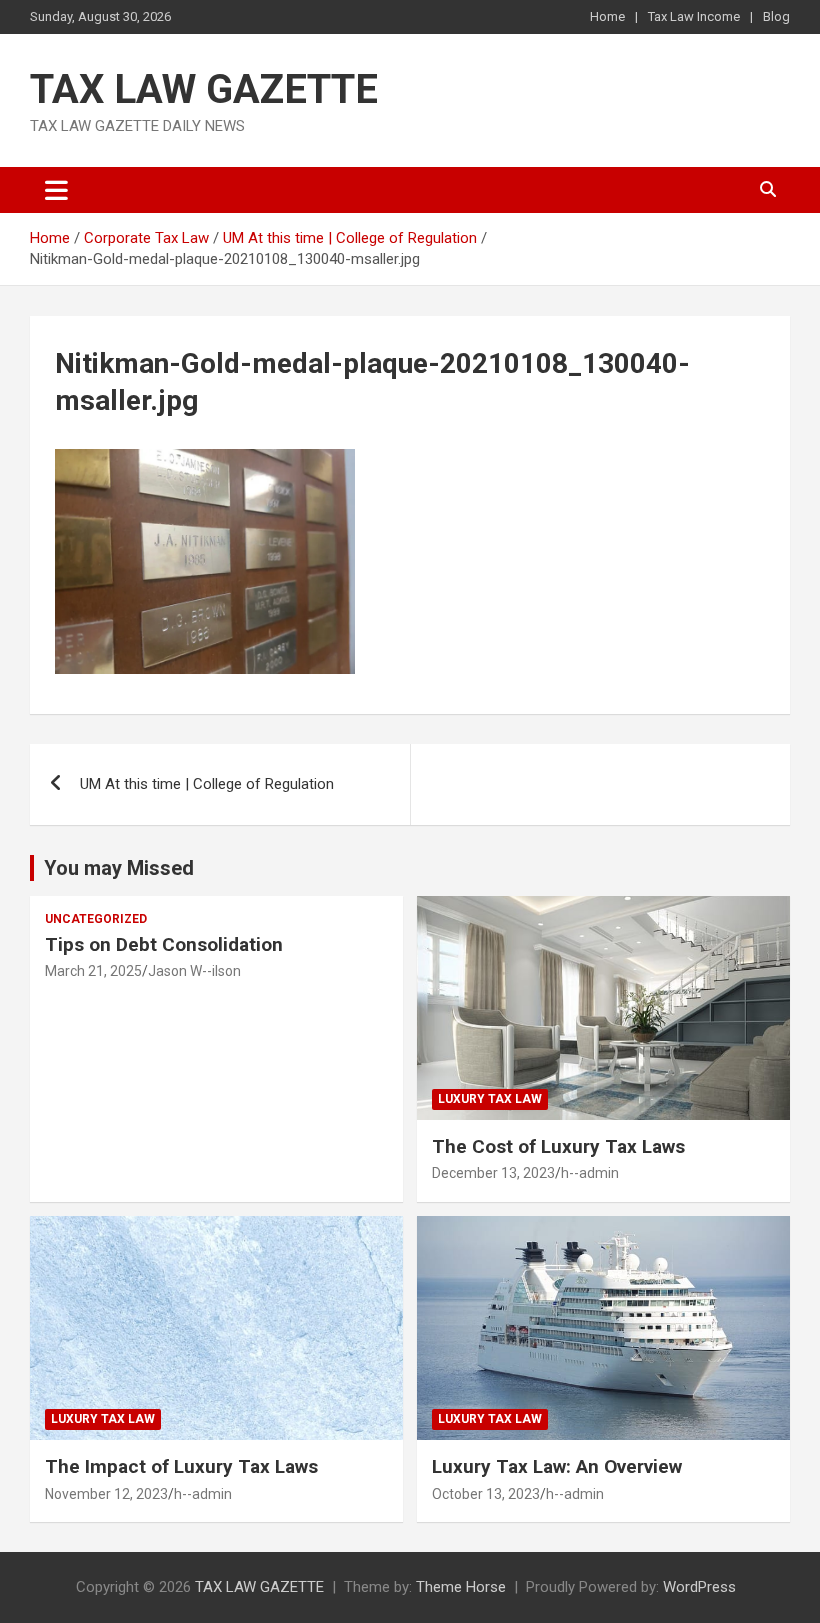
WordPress (699, 1587)
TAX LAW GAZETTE (204, 89)
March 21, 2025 (93, 971)
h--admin (590, 1173)
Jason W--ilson (194, 971)
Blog (776, 16)
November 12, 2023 (106, 1494)
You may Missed (119, 868)
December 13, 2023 (493, 1173)
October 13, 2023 (486, 1494)
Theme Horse (461, 1587)
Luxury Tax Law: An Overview (557, 1466)
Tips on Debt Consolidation (166, 944)
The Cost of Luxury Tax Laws (558, 1146)
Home (607, 16)
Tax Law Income (694, 16)
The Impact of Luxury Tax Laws (181, 1466)
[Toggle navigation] (56, 190)
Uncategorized (96, 919)
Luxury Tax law (490, 1099)
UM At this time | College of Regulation (207, 784)
